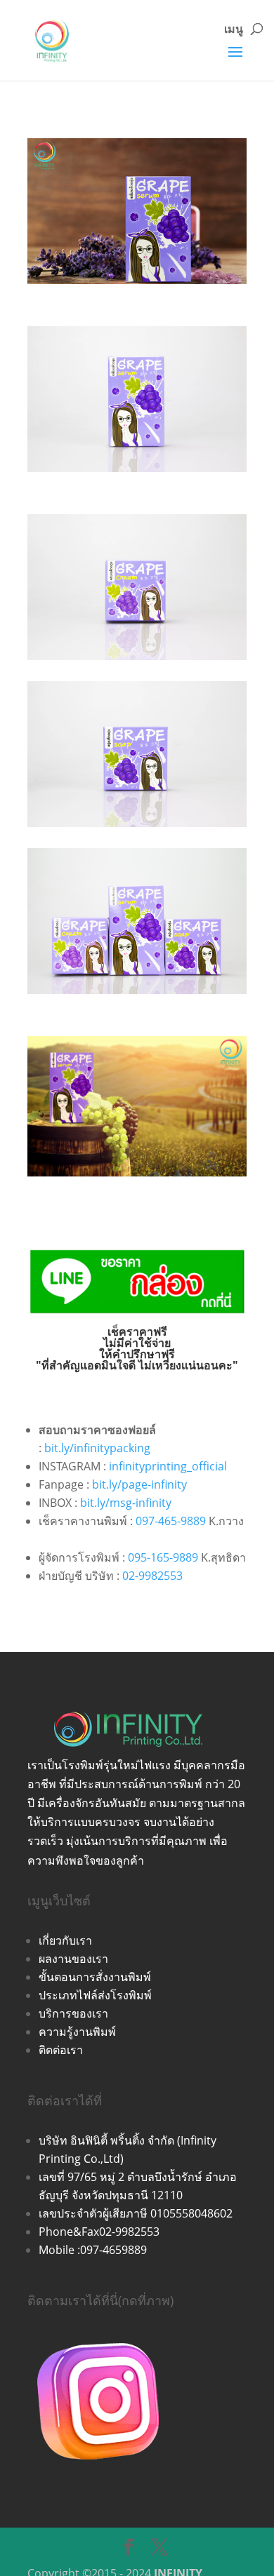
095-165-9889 (163, 1557)
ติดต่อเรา (61, 2050)
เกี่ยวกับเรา (65, 1940)
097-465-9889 (171, 1521)
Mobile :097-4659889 (93, 2250)
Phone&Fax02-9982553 (99, 2232)
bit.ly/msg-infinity (126, 1503)
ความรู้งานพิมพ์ (77, 2032)
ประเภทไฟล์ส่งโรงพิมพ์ (95, 1995)
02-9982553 (152, 1576)
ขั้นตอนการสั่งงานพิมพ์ (95, 1977)
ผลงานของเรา (73, 1959)
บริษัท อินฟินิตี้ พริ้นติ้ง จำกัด (108, 2140)
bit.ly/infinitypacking (97, 1448)
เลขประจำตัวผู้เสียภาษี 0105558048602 (136, 2213)
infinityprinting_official (168, 1466)
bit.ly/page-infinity (139, 1484)
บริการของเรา (73, 2013)
